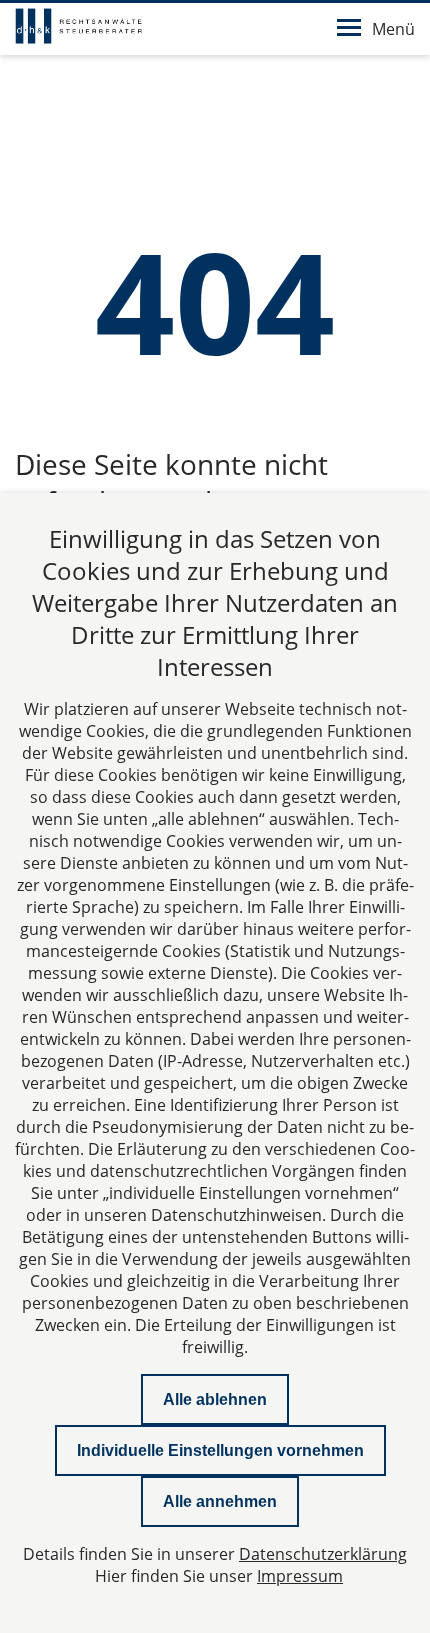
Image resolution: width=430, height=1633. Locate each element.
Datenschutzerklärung (323, 1554)
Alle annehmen (220, 1501)
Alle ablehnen (215, 1399)
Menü (393, 29)
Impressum (300, 1576)
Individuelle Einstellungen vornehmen (220, 1450)
